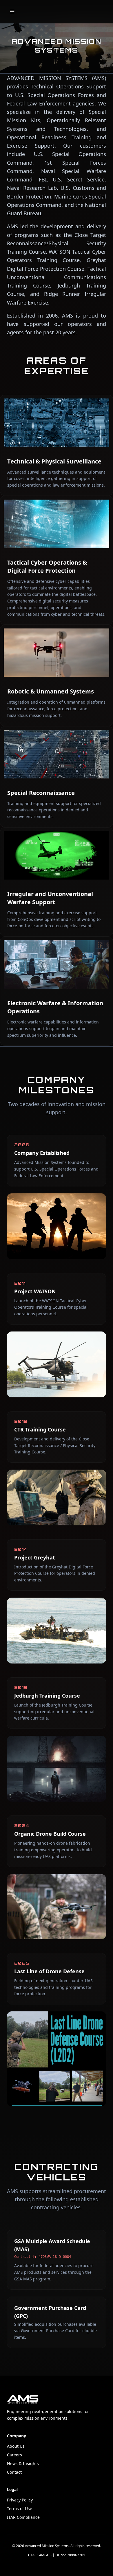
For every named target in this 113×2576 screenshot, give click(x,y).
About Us (16, 2446)
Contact (14, 2472)
